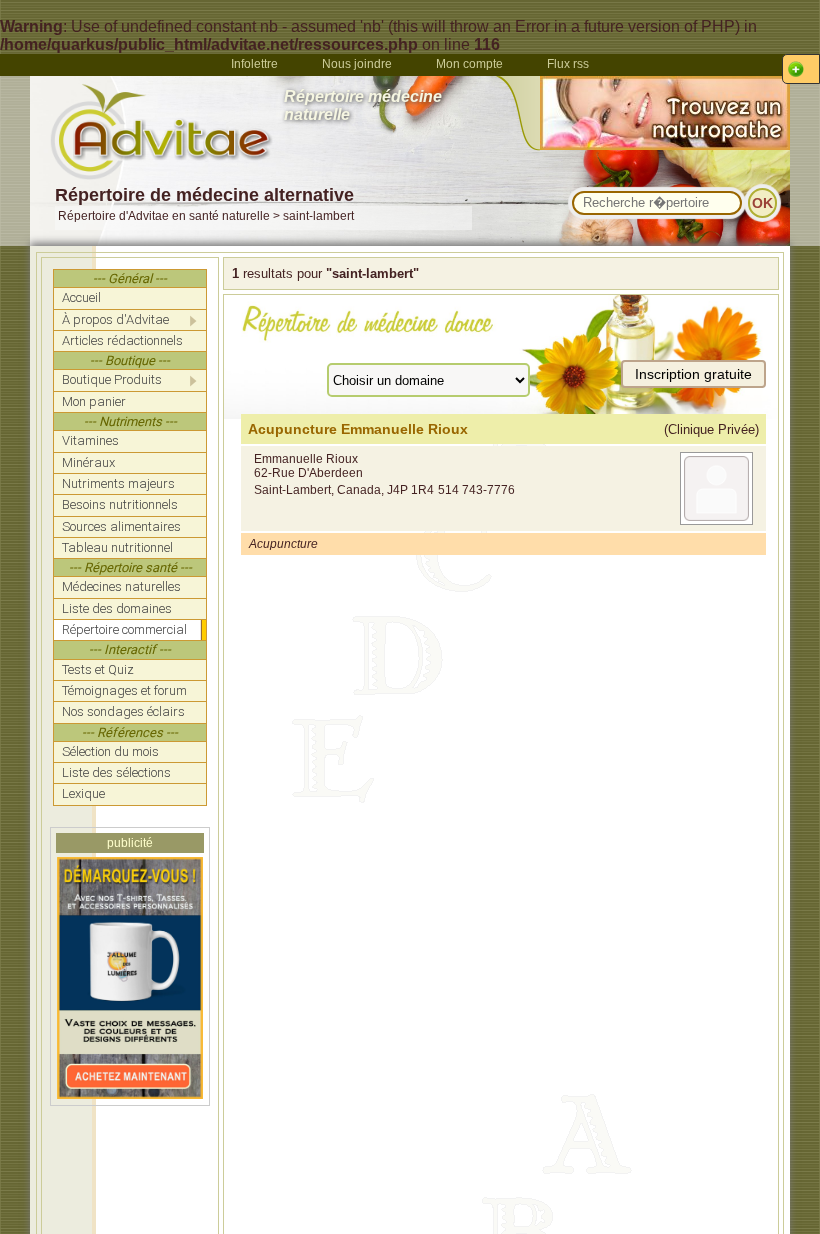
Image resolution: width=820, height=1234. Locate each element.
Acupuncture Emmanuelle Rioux (358, 429)
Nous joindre (357, 64)
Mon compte (469, 64)
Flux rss (568, 64)
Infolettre (254, 64)
